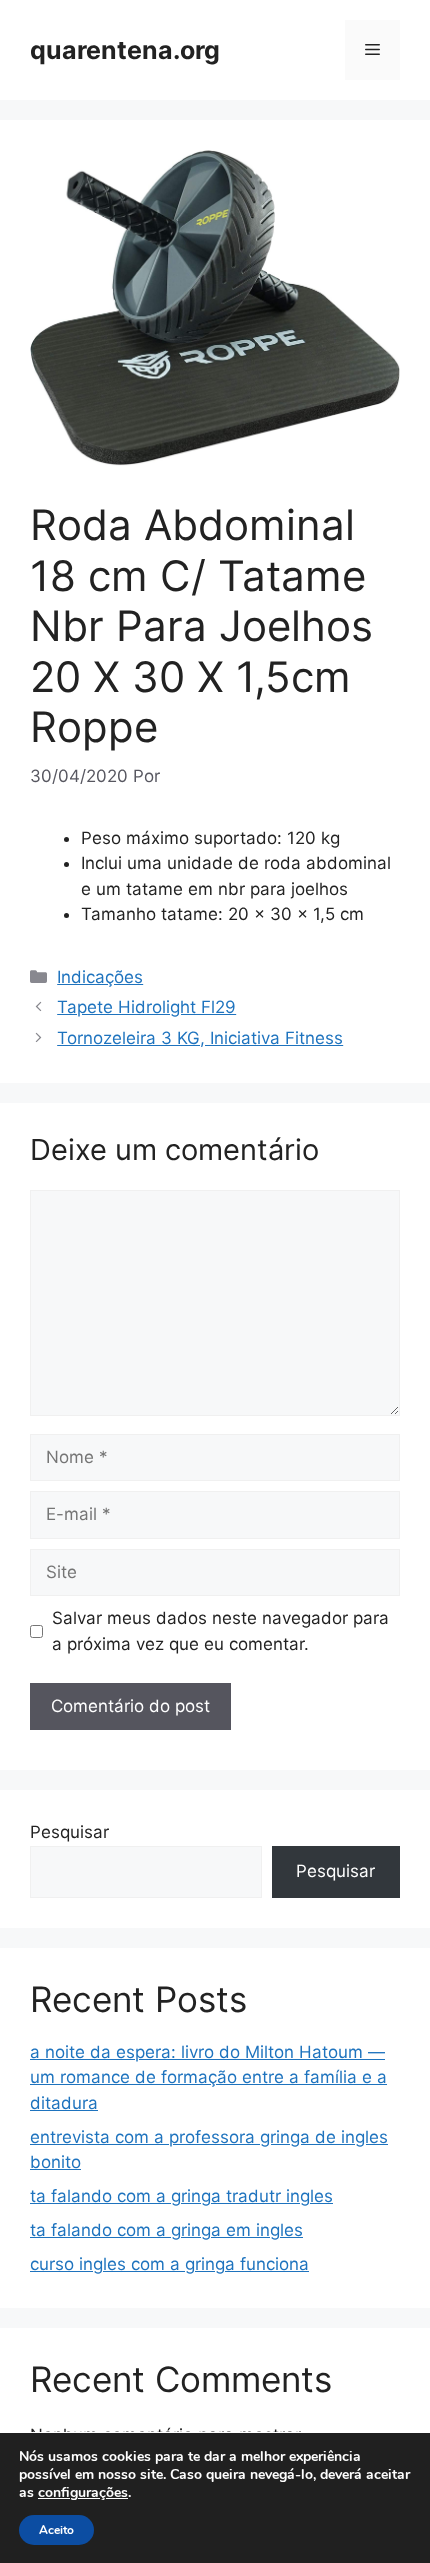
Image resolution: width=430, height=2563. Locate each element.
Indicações (100, 977)
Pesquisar (69, 1832)
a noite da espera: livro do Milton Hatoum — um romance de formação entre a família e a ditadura (208, 2077)
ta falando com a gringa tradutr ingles (181, 2196)
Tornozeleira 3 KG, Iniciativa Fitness (200, 1038)
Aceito (56, 2530)
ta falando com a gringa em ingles (166, 2230)
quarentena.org (125, 50)
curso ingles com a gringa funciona (169, 2264)
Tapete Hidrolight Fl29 (146, 1007)
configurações (83, 2493)
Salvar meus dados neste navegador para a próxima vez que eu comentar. (220, 1631)
